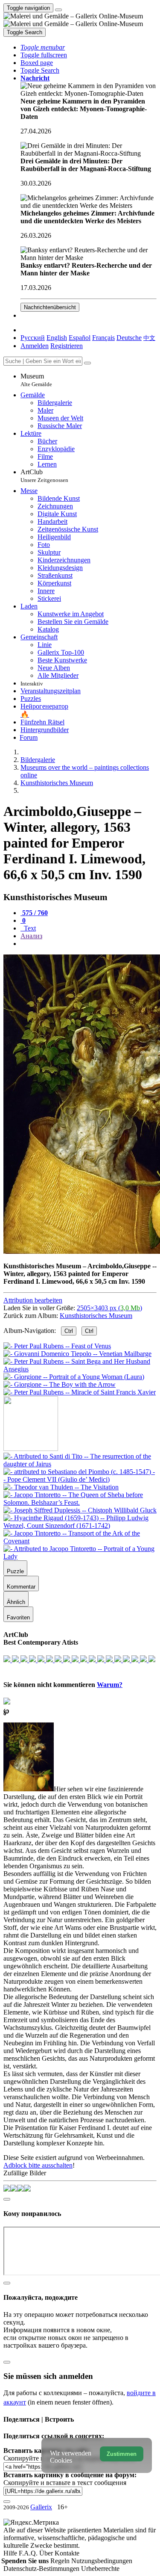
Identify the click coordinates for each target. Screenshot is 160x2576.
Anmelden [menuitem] (35, 346)
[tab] (34, 913)
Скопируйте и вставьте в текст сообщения (65, 2483)
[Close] (87, 363)
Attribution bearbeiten (33, 1300)
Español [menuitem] (80, 338)
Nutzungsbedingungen (102, 2561)
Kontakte (67, 2553)
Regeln (61, 2561)
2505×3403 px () (109, 1308)
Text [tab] (29, 928)
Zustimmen (122, 2454)
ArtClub (44, 476)
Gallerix (41, 2507)
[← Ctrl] (80, 1392)
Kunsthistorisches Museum (96, 1316)
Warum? (110, 1685)
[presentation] (89, 944)
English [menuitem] (57, 338)
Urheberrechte (100, 2569)
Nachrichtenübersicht (50, 307)
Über (47, 2553)
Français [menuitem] (103, 338)
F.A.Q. (29, 2553)
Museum (36, 380)
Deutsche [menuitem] (129, 338)
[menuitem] (149, 338)
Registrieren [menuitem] (67, 346)
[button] (43, 47)
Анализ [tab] (31, 936)
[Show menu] (58, 10)
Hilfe (11, 2553)
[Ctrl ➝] (80, 1464)
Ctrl (69, 1331)
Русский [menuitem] (33, 338)
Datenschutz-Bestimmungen (42, 2569)
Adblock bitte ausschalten (38, 2165)
